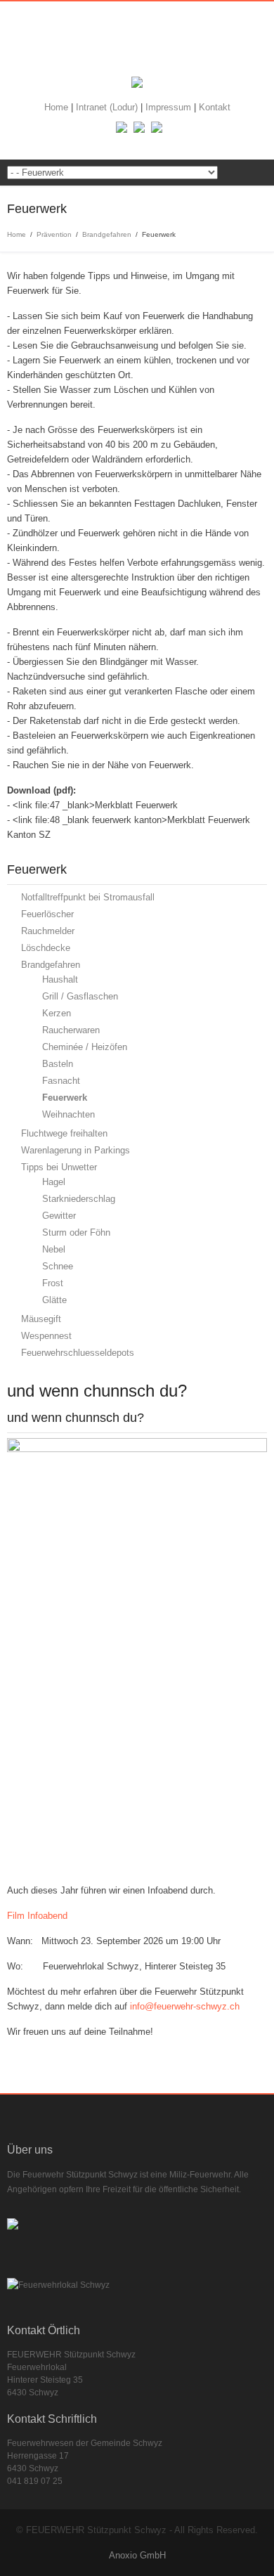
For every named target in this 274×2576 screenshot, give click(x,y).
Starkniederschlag (79, 1199)
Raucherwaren (71, 1030)
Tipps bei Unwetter (59, 1167)
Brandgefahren (107, 234)
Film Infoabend (37, 1916)
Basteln (58, 1064)
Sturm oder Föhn (76, 1232)
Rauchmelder (48, 931)
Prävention (54, 234)
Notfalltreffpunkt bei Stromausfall (88, 897)
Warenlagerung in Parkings (76, 1150)
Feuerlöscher (47, 914)
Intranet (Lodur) (108, 107)
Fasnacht (61, 1081)
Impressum (170, 107)
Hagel (54, 1182)
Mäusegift (41, 1319)
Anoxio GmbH (137, 2555)
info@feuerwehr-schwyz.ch (185, 2006)
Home (58, 107)
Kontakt (215, 107)
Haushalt (60, 979)
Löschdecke (46, 948)
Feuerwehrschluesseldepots (78, 1353)
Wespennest (46, 1336)
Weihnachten (68, 1114)
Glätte (54, 1300)
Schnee (58, 1266)
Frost (53, 1283)
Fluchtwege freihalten (64, 1133)
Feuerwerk (65, 1098)
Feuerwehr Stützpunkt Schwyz (137, 43)
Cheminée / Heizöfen (85, 1047)
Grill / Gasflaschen (80, 996)
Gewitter (59, 1216)
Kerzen (57, 1013)
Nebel (54, 1249)
